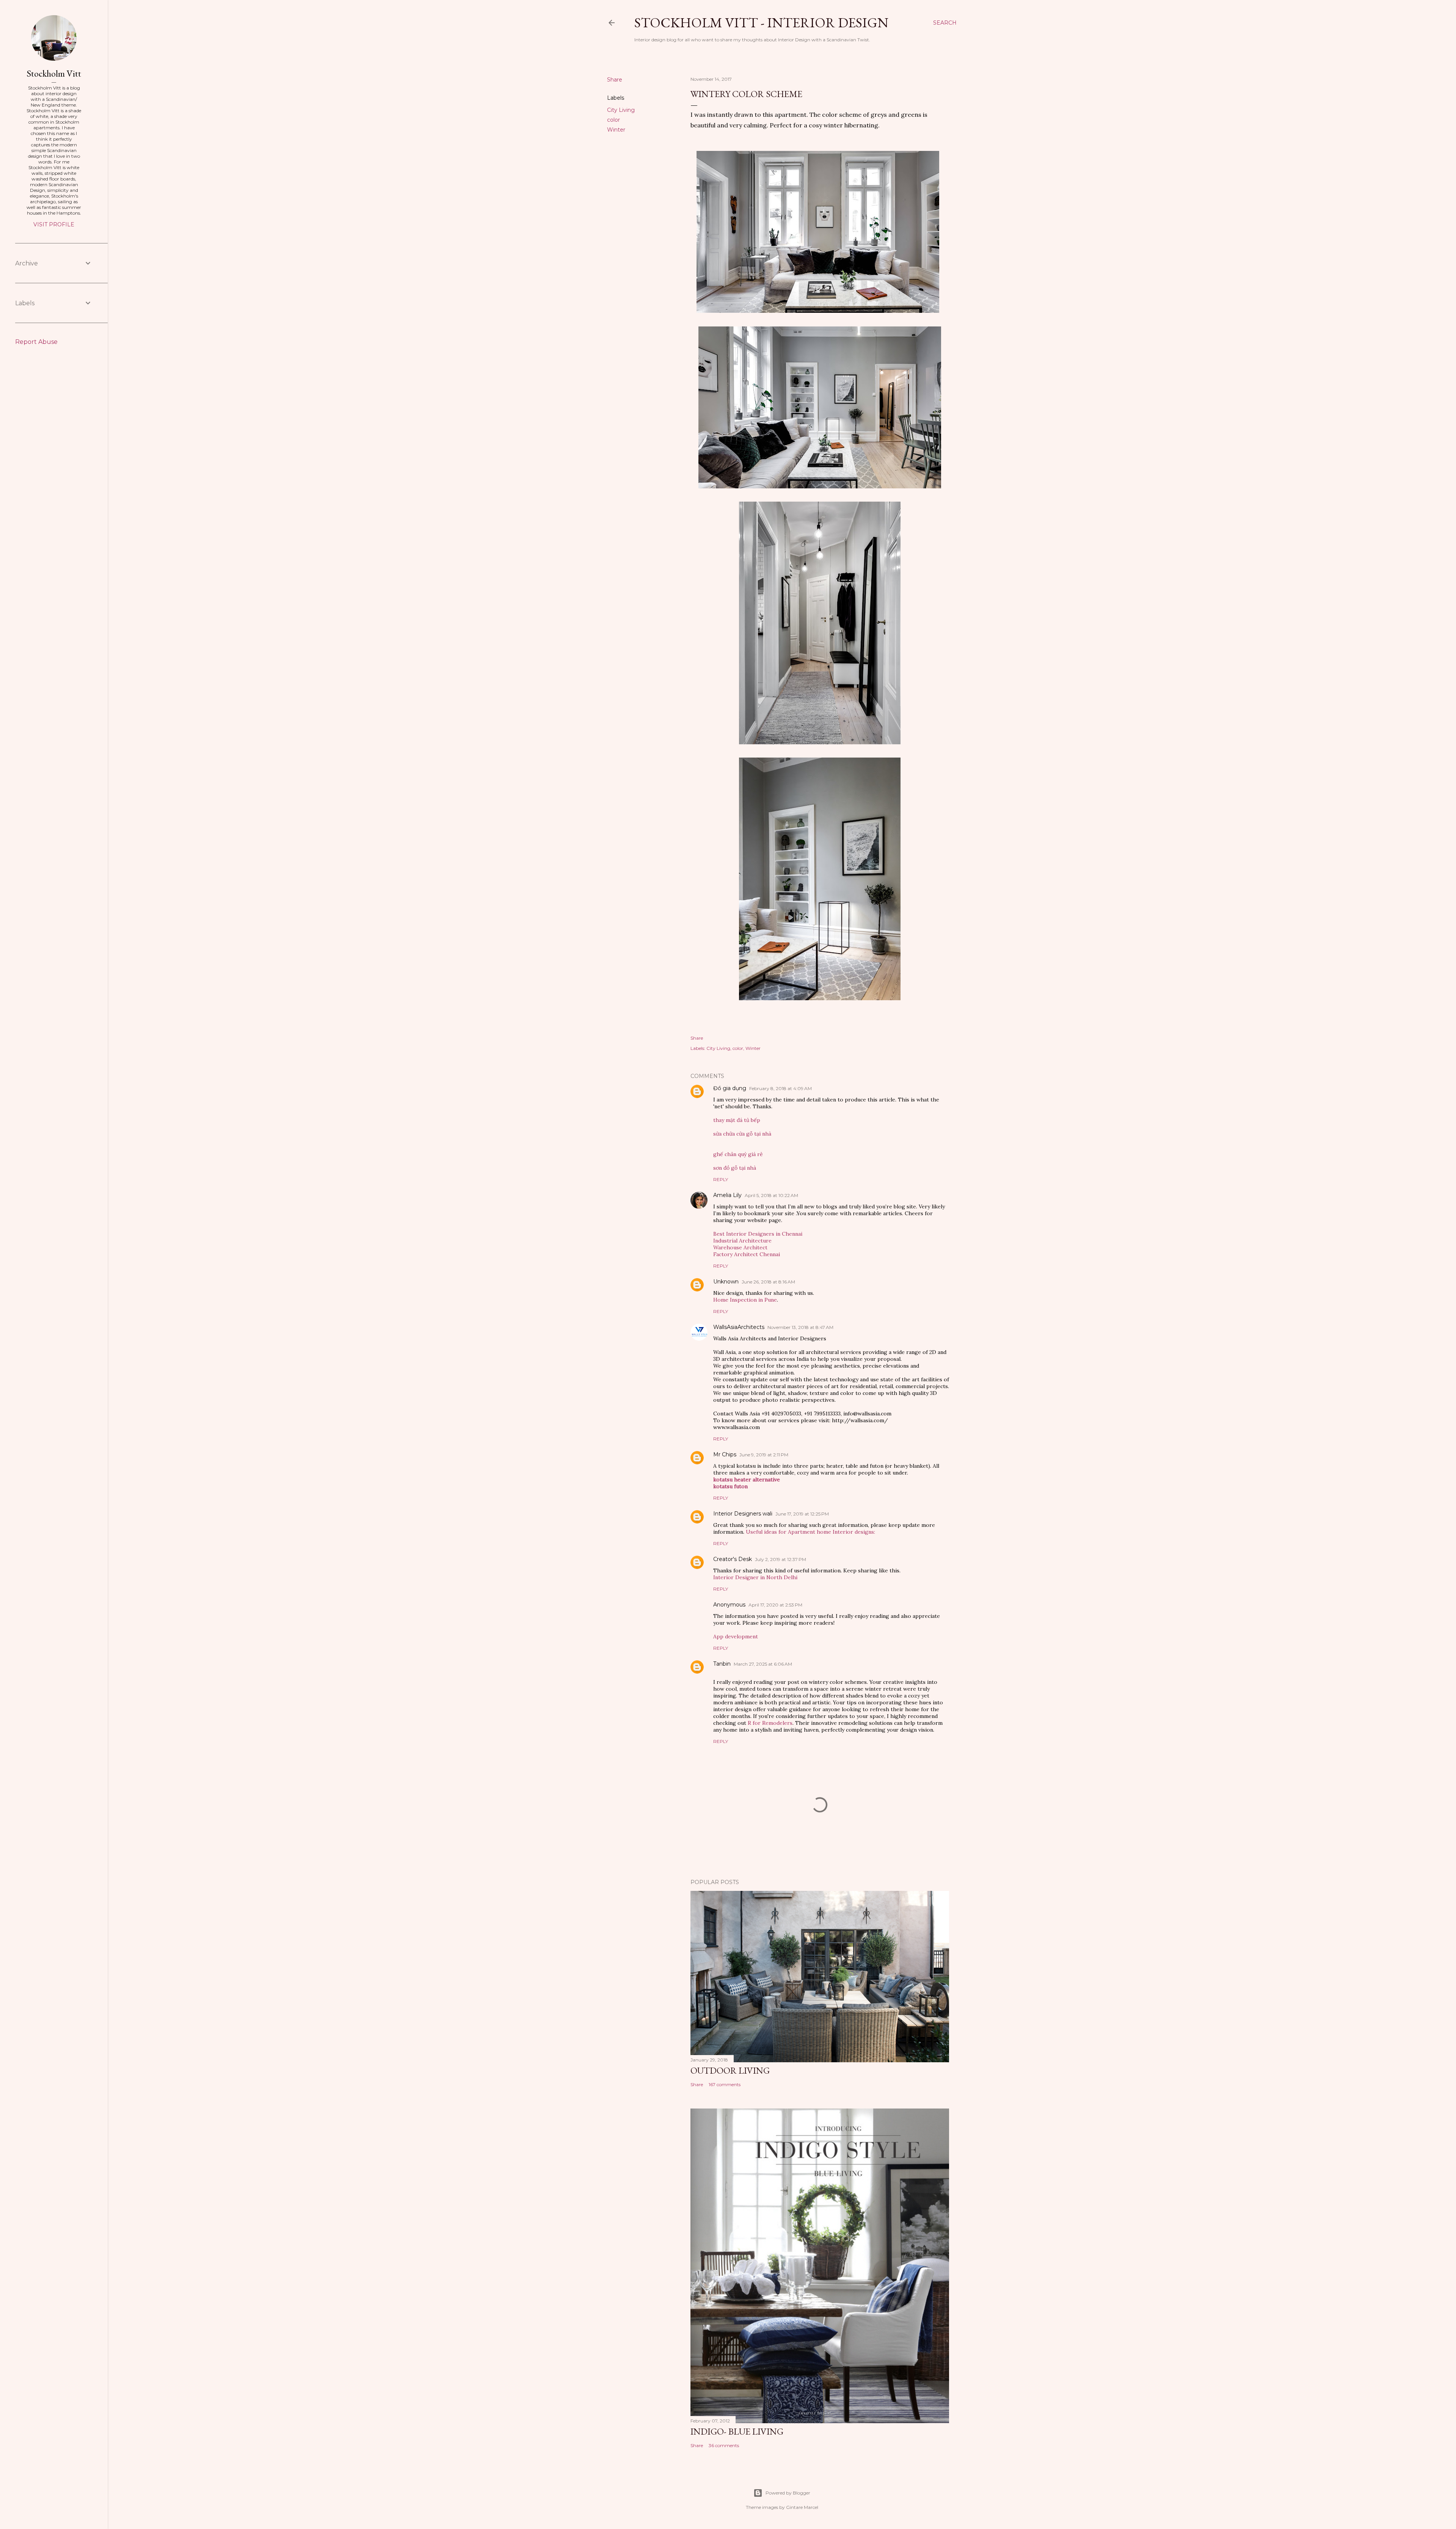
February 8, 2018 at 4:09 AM (781, 1088)
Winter (616, 130)
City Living (621, 110)
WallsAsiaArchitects (739, 1327)
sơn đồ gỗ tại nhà (735, 1168)
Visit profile (54, 224)
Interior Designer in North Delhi (755, 1577)
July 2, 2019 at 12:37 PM (781, 1559)
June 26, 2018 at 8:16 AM (768, 1282)
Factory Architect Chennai (747, 1254)
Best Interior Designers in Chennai (758, 1234)
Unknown (726, 1282)
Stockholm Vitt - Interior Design (761, 23)
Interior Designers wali (743, 1514)
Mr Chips (725, 1454)
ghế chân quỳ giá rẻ (738, 1154)
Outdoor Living (730, 2070)
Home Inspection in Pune (745, 1300)
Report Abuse (36, 342)
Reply (721, 1179)
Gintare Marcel (802, 2507)
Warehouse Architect (740, 1247)
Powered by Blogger (788, 2493)
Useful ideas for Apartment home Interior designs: (810, 1532)
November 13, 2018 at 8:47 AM (800, 1327)
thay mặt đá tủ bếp (737, 1120)
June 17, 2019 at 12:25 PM (802, 1514)
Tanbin (722, 1664)
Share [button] (615, 80)
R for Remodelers (770, 1723)
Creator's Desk (733, 1559)
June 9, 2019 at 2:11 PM (764, 1455)
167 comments (725, 2084)
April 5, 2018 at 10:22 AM (771, 1195)
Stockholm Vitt (54, 73)
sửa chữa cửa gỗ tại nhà (742, 1134)
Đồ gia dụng (730, 1088)
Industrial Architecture (742, 1241)
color (613, 120)
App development (736, 1636)
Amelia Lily (727, 1195)
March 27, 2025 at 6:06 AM (763, 1664)
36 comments (724, 2445)
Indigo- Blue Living (737, 2431)
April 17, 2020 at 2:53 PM (775, 1605)
